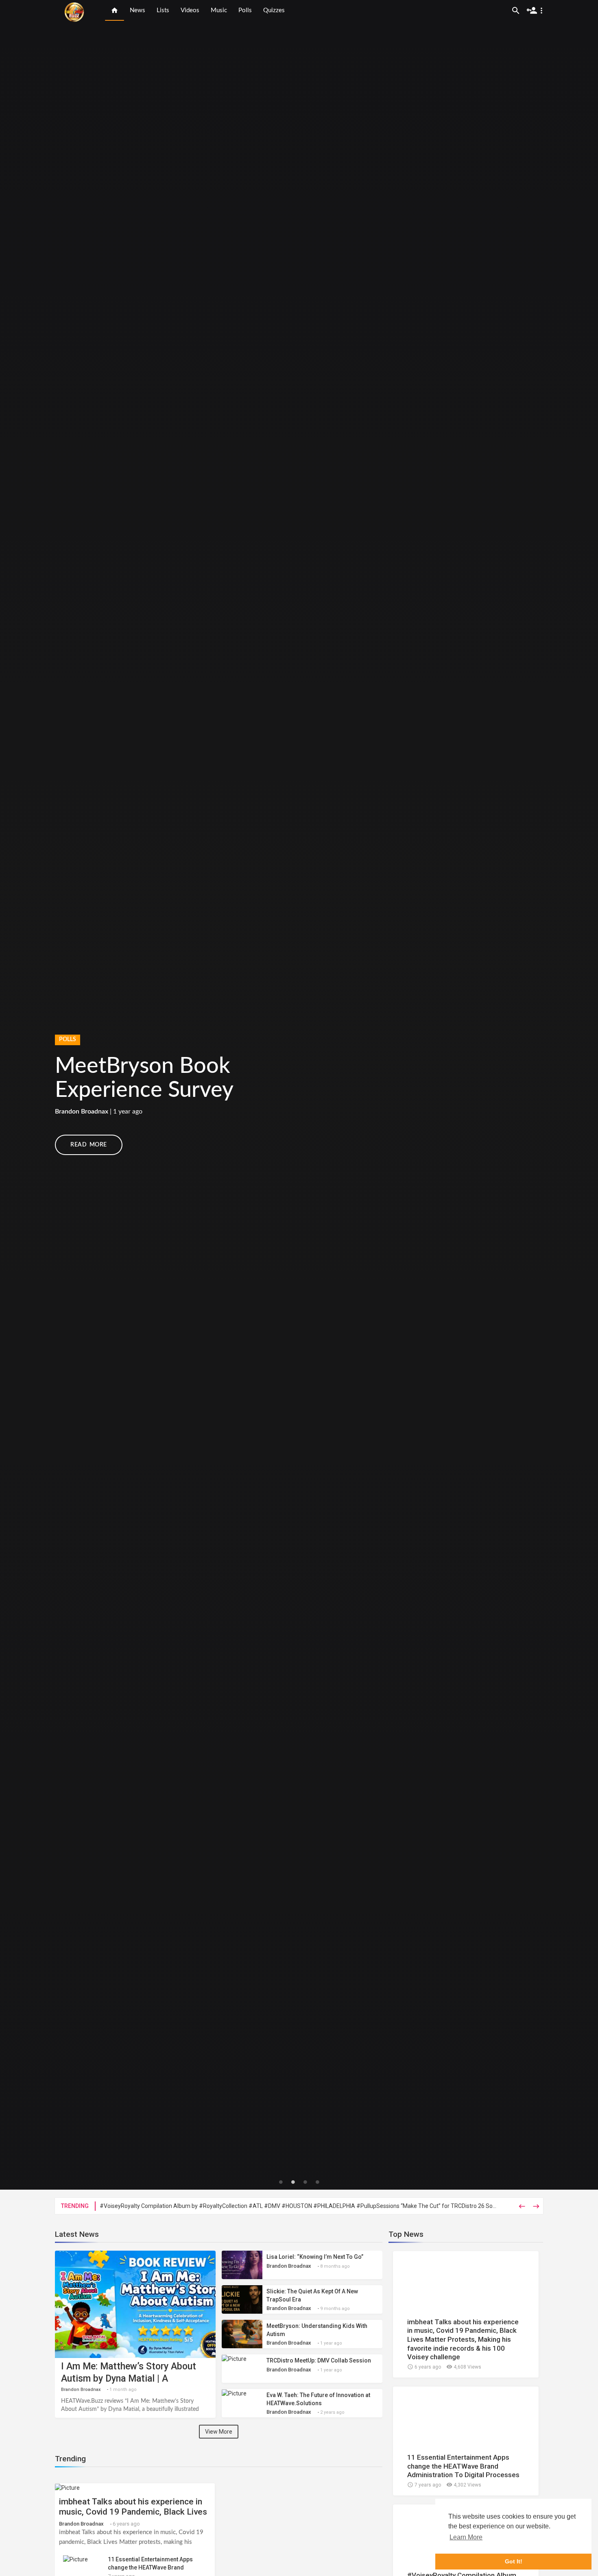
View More (219, 2432)
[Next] (577, 1095)
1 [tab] (281, 2182)
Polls (245, 10)
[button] (536, 10)
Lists (163, 10)
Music (219, 10)
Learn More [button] (466, 2537)
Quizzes (274, 10)
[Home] (115, 10)
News (137, 10)
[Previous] (21, 1095)
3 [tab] (305, 2182)
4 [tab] (317, 2182)
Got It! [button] (514, 2561)
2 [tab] (293, 2182)
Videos (190, 10)
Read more (89, 1145)
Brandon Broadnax (82, 2390)
